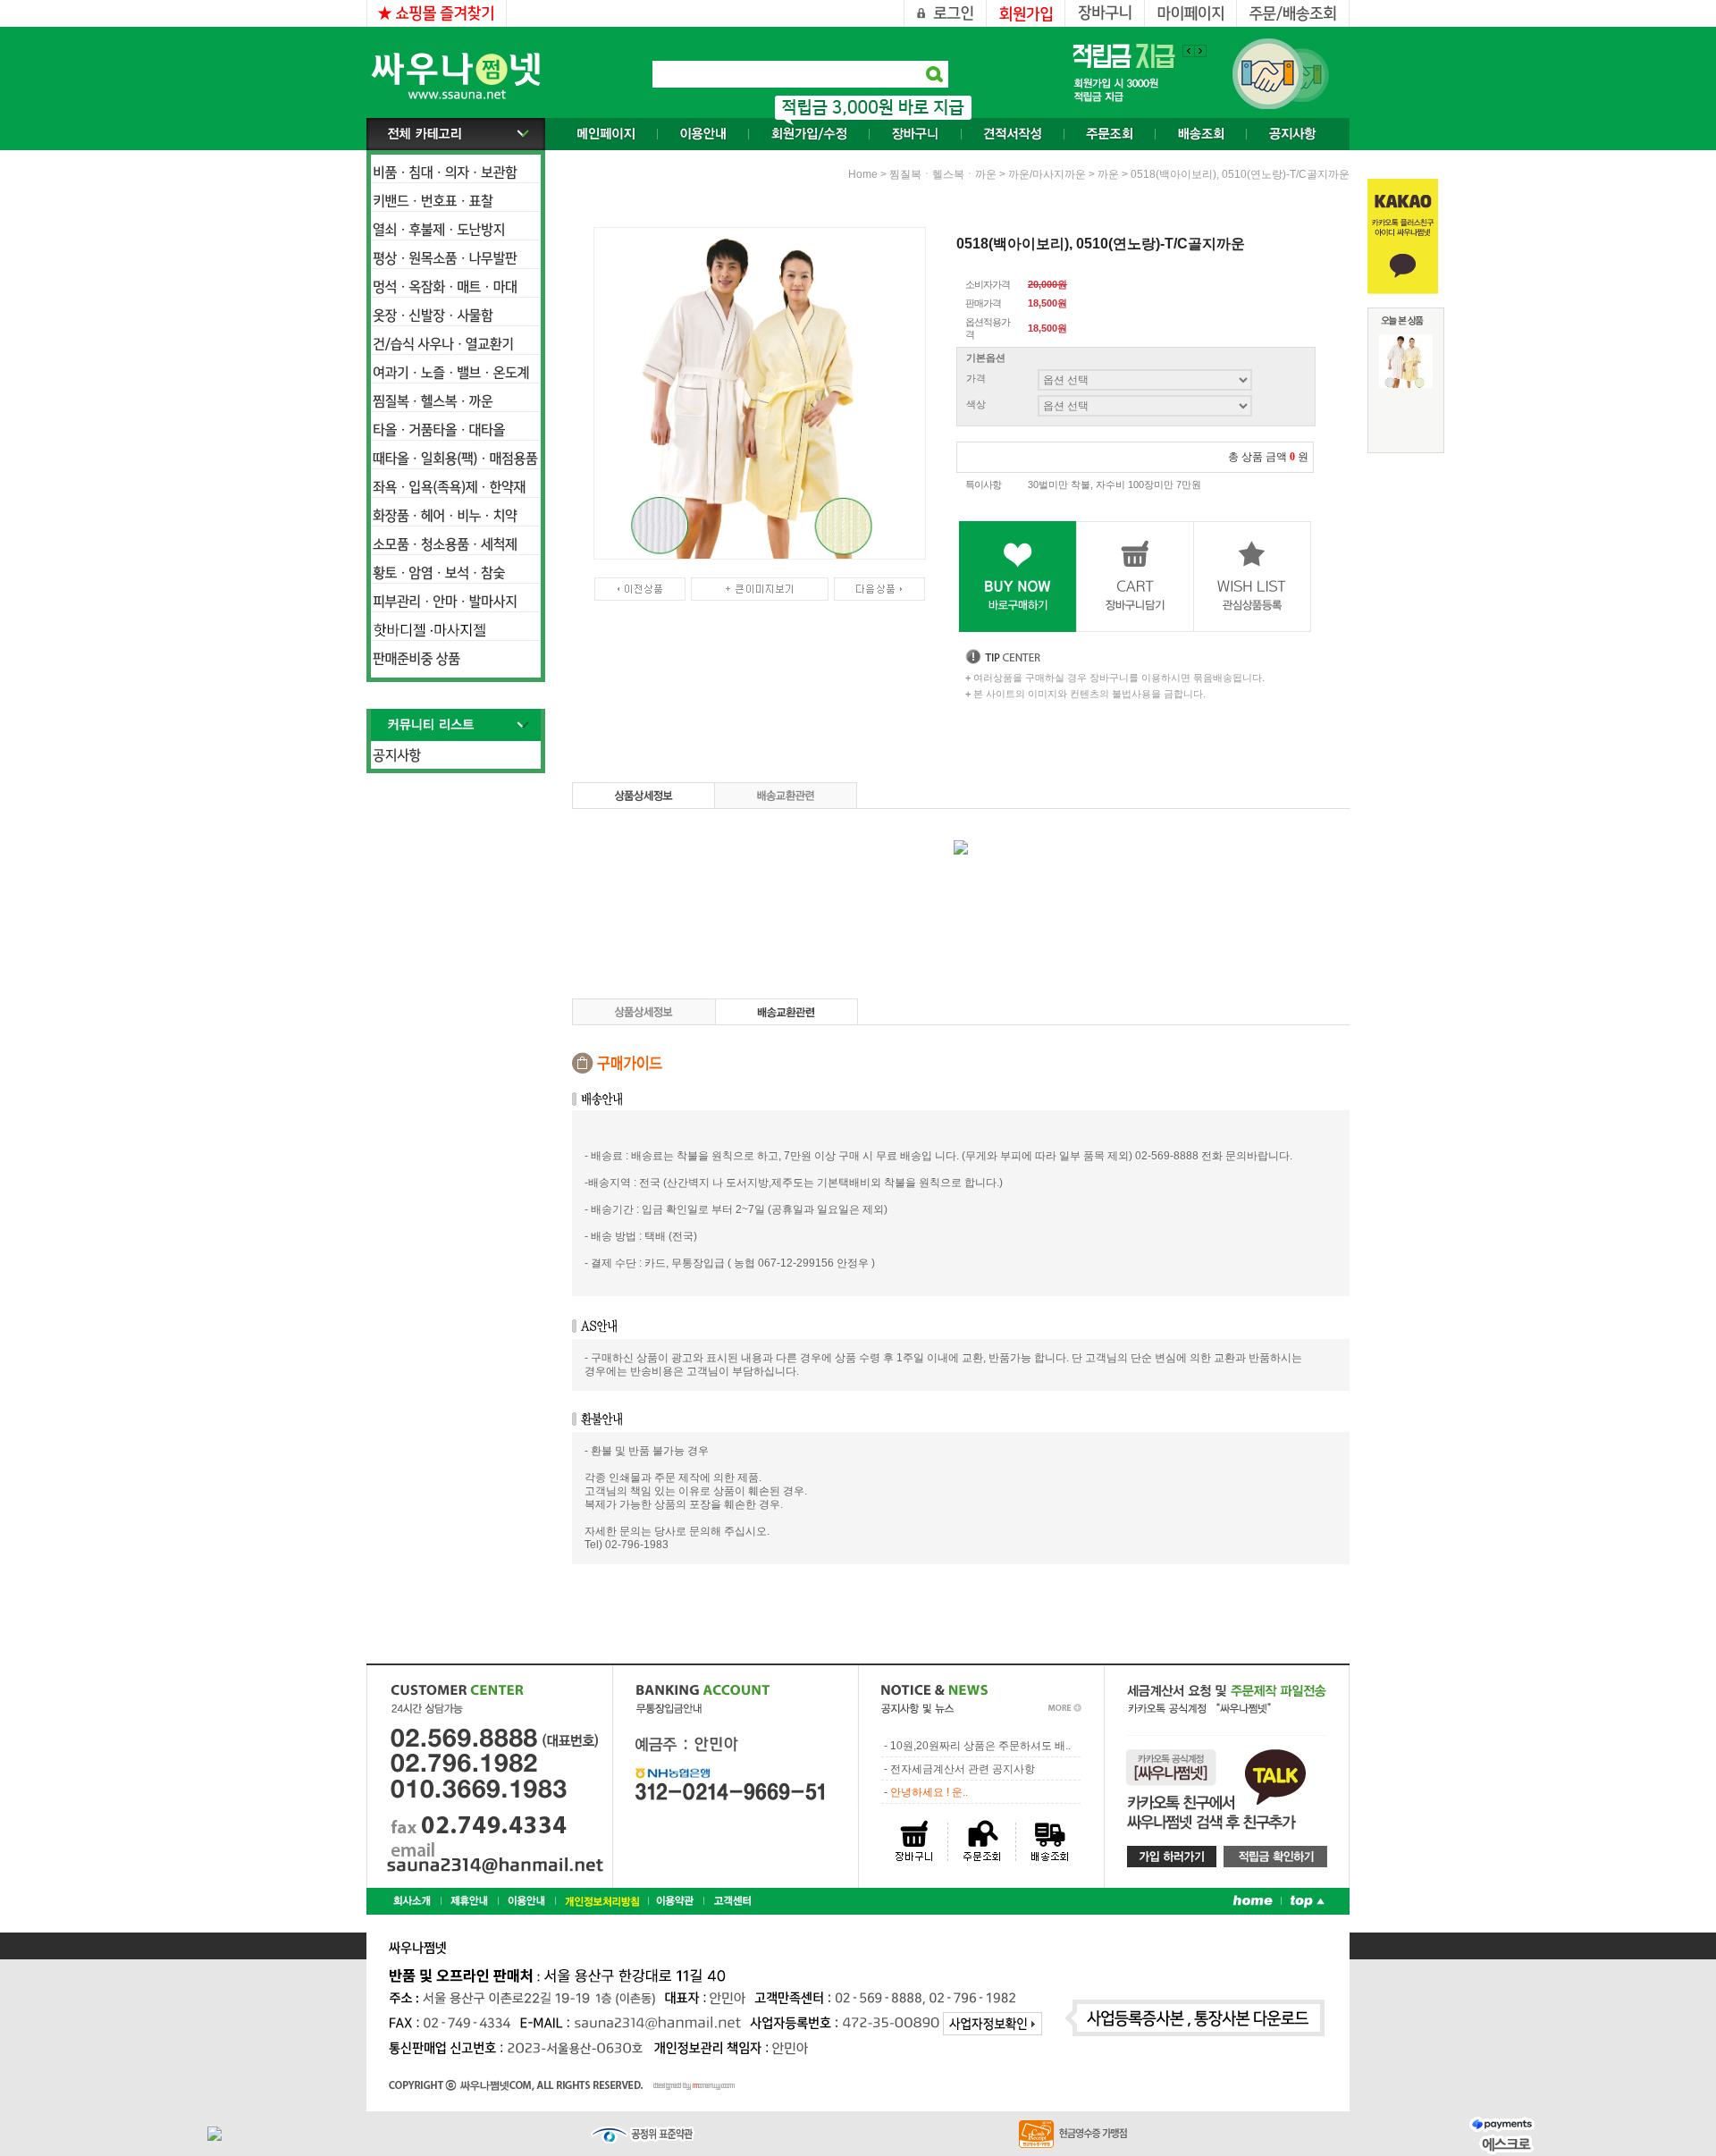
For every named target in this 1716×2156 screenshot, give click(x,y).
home (863, 174)
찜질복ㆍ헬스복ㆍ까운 (943, 174)
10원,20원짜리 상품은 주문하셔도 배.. (980, 1746)
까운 (1108, 174)
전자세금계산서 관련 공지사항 (963, 1769)
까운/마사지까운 (1047, 174)
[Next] (1189, 51)
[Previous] (1200, 51)
